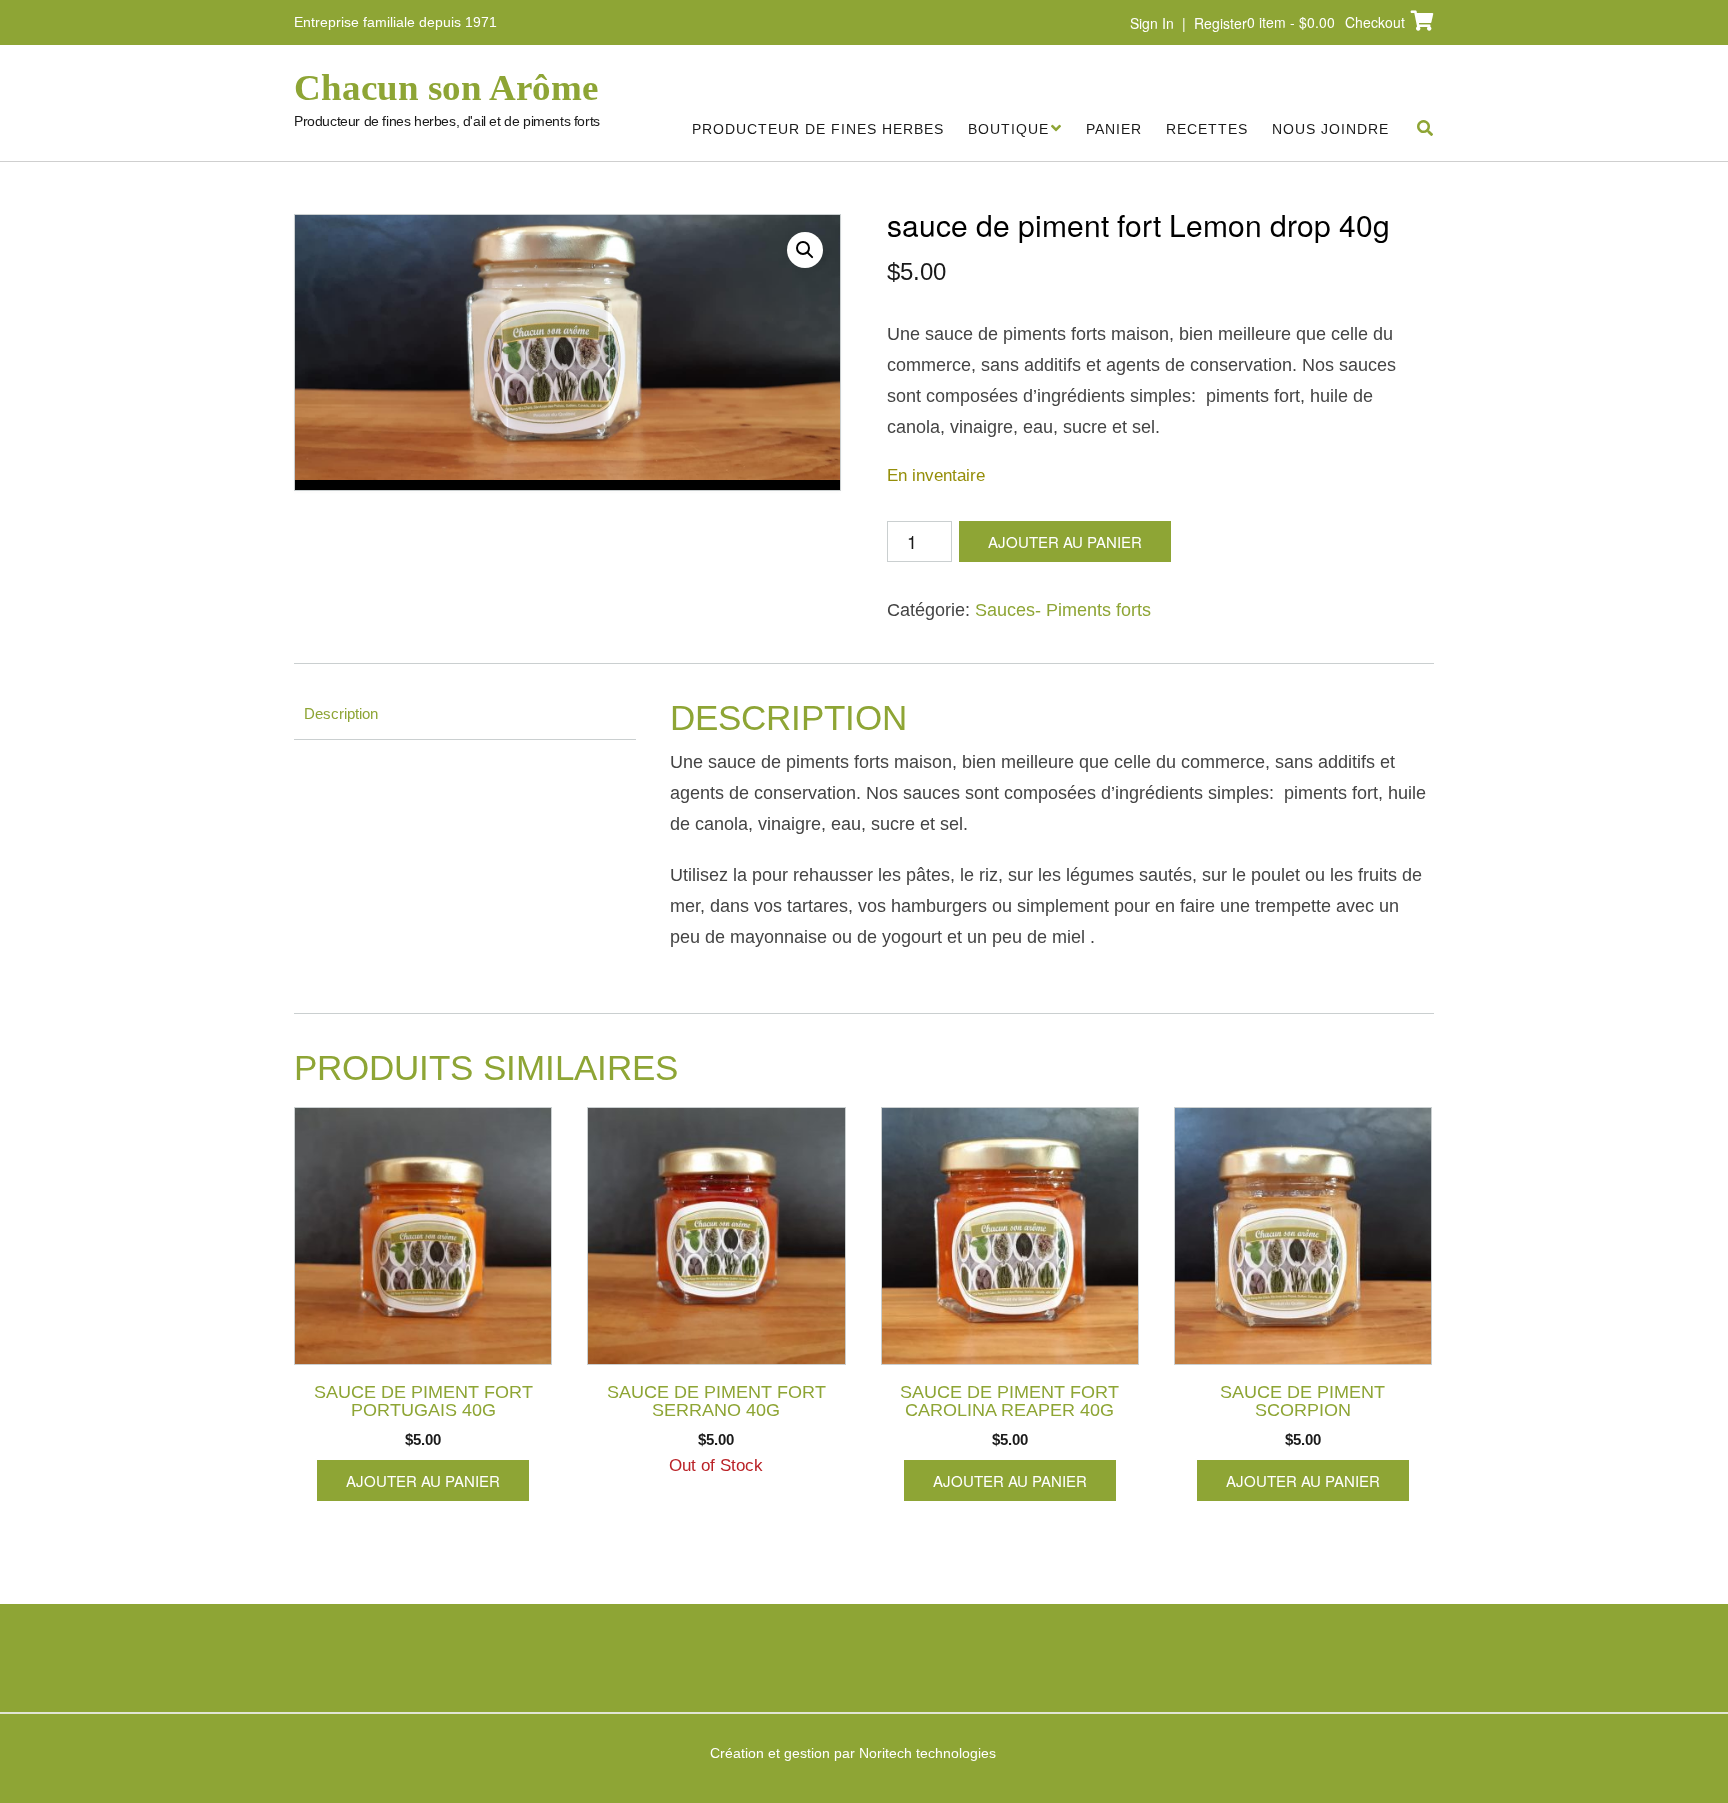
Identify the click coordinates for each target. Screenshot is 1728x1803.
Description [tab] (341, 713)
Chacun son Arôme (446, 88)
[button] (805, 250)
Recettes (1207, 129)
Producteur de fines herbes (818, 129)
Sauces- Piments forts (1063, 610)
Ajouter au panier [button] (423, 1480)
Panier (1114, 129)
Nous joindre (1330, 129)
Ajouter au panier (1065, 541)
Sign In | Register (1188, 23)
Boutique (1008, 129)
